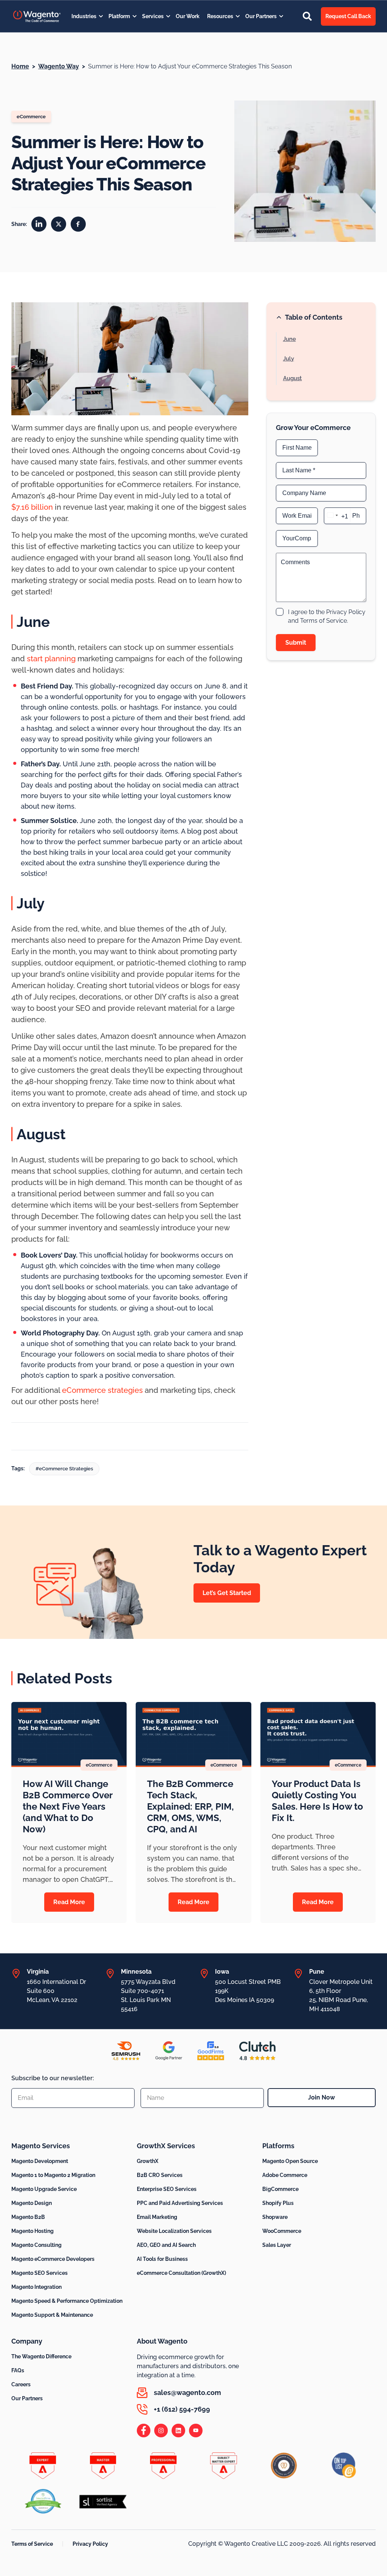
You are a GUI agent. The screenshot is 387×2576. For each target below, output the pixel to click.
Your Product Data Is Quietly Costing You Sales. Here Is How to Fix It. (317, 1801)
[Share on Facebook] (78, 224)
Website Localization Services (174, 2231)
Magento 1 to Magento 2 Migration (53, 2175)
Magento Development (40, 2161)
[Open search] (307, 16)
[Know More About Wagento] (37, 16)
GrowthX (148, 2161)
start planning (51, 659)
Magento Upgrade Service (44, 2189)
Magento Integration (36, 2287)
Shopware (275, 2217)
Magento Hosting (33, 2231)
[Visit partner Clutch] (257, 2051)
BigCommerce (280, 2189)
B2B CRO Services (160, 2175)
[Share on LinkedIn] (39, 224)
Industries (84, 16)
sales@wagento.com (187, 2393)
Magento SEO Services (39, 2273)
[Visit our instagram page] (161, 2431)
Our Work (188, 16)
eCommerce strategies (102, 1390)
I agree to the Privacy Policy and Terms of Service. (327, 616)
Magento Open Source (290, 2161)
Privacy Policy (90, 2544)
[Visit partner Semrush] (126, 2051)
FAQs (18, 2370)
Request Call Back (348, 16)
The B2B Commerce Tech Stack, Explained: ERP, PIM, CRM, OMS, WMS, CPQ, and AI (190, 1806)
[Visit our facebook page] (144, 2431)
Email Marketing (157, 2217)
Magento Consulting (36, 2245)
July (289, 359)
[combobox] (337, 516)
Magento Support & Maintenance (52, 2315)
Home (20, 66)
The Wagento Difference (41, 2356)
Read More (69, 1902)
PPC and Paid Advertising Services (180, 2203)
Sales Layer (277, 2245)
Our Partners (261, 16)
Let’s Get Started (227, 1593)
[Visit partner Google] (169, 2051)
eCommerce (31, 117)
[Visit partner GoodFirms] (211, 2051)
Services (153, 16)
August (293, 378)
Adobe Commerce (285, 2175)
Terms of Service (32, 2544)
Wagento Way (59, 66)
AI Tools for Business (162, 2259)
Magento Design (32, 2203)
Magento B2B (28, 2217)
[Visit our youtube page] (196, 2431)
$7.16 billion (32, 507)
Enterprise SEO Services (167, 2189)
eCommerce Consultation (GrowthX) (181, 2273)
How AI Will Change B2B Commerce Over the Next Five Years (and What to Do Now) (67, 1806)
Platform (119, 16)
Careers (21, 2384)
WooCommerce (282, 2231)
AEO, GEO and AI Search (166, 2245)
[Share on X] (59, 224)
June (289, 339)
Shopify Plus (278, 2203)
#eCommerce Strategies (64, 1469)
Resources (220, 16)
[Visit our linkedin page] (178, 2431)
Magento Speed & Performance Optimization (67, 2301)
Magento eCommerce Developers (53, 2259)
